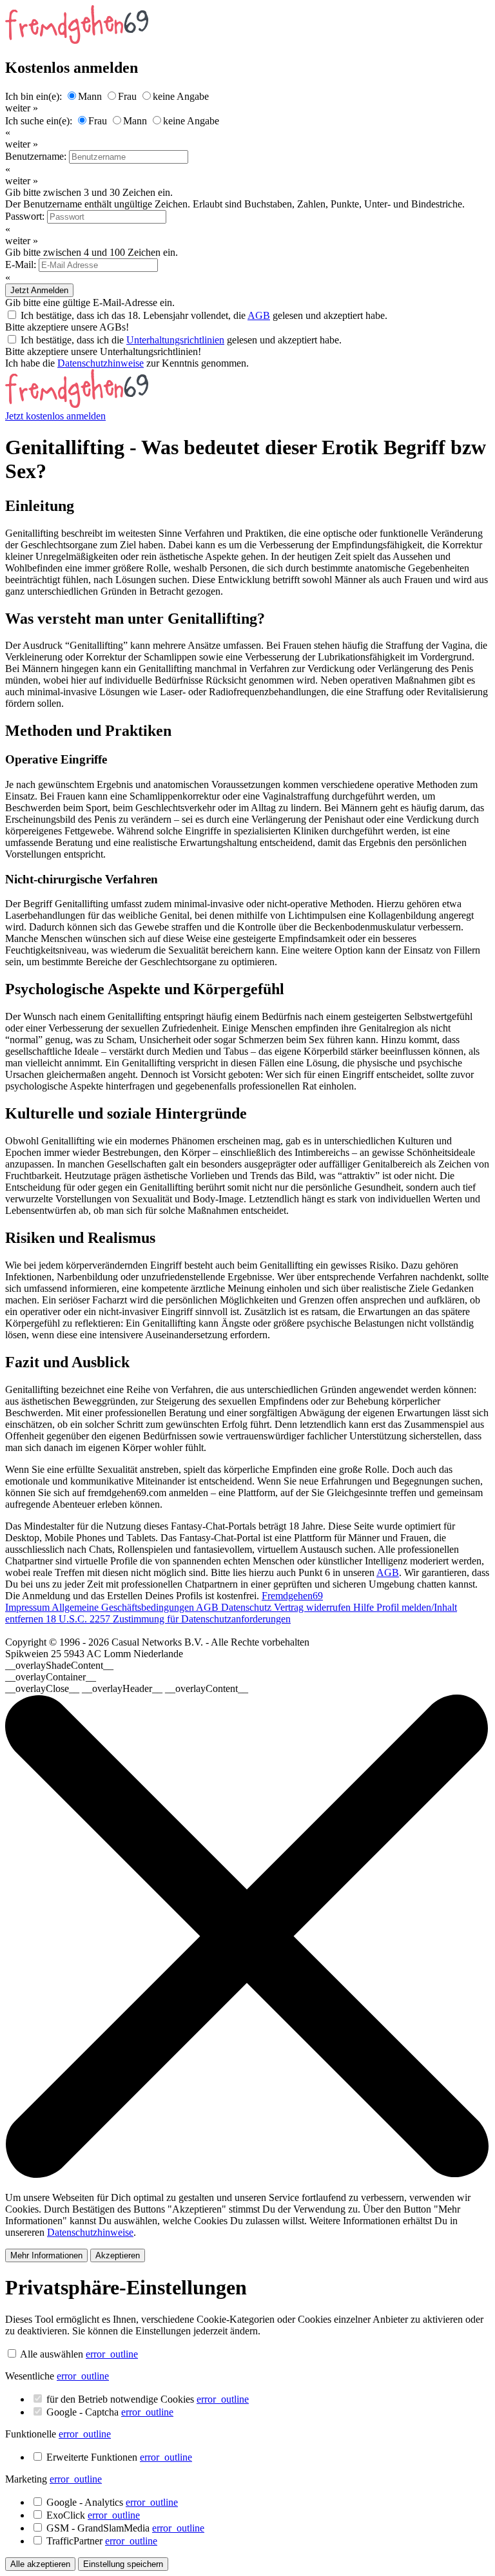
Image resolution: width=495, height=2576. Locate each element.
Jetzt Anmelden (39, 290)
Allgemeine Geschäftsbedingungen (124, 1607)
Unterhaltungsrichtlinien (175, 340)
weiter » (22, 108)
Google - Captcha (110, 2412)
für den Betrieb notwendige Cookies (148, 2399)
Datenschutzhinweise (101, 363)
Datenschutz (247, 1607)
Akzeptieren (118, 2255)
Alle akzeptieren (40, 2564)
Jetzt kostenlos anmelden (55, 416)
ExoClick (93, 2515)
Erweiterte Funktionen (119, 2457)
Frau (127, 96)
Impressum (28, 1607)
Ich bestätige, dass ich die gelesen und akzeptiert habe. (181, 340)
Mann (90, 96)
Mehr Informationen (46, 2255)
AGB (259, 315)
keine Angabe (181, 96)
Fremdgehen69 (292, 1596)
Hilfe (365, 1607)
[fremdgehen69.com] (77, 404)
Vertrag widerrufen (314, 1607)
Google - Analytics (112, 2502)
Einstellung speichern (123, 2564)
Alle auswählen (52, 2354)
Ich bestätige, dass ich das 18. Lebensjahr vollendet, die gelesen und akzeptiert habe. (204, 315)
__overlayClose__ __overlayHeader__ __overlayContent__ (127, 1688)
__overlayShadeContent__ (59, 1665)
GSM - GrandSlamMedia (125, 2528)
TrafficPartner (102, 2541)
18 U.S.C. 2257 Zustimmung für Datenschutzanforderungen (168, 1619)
